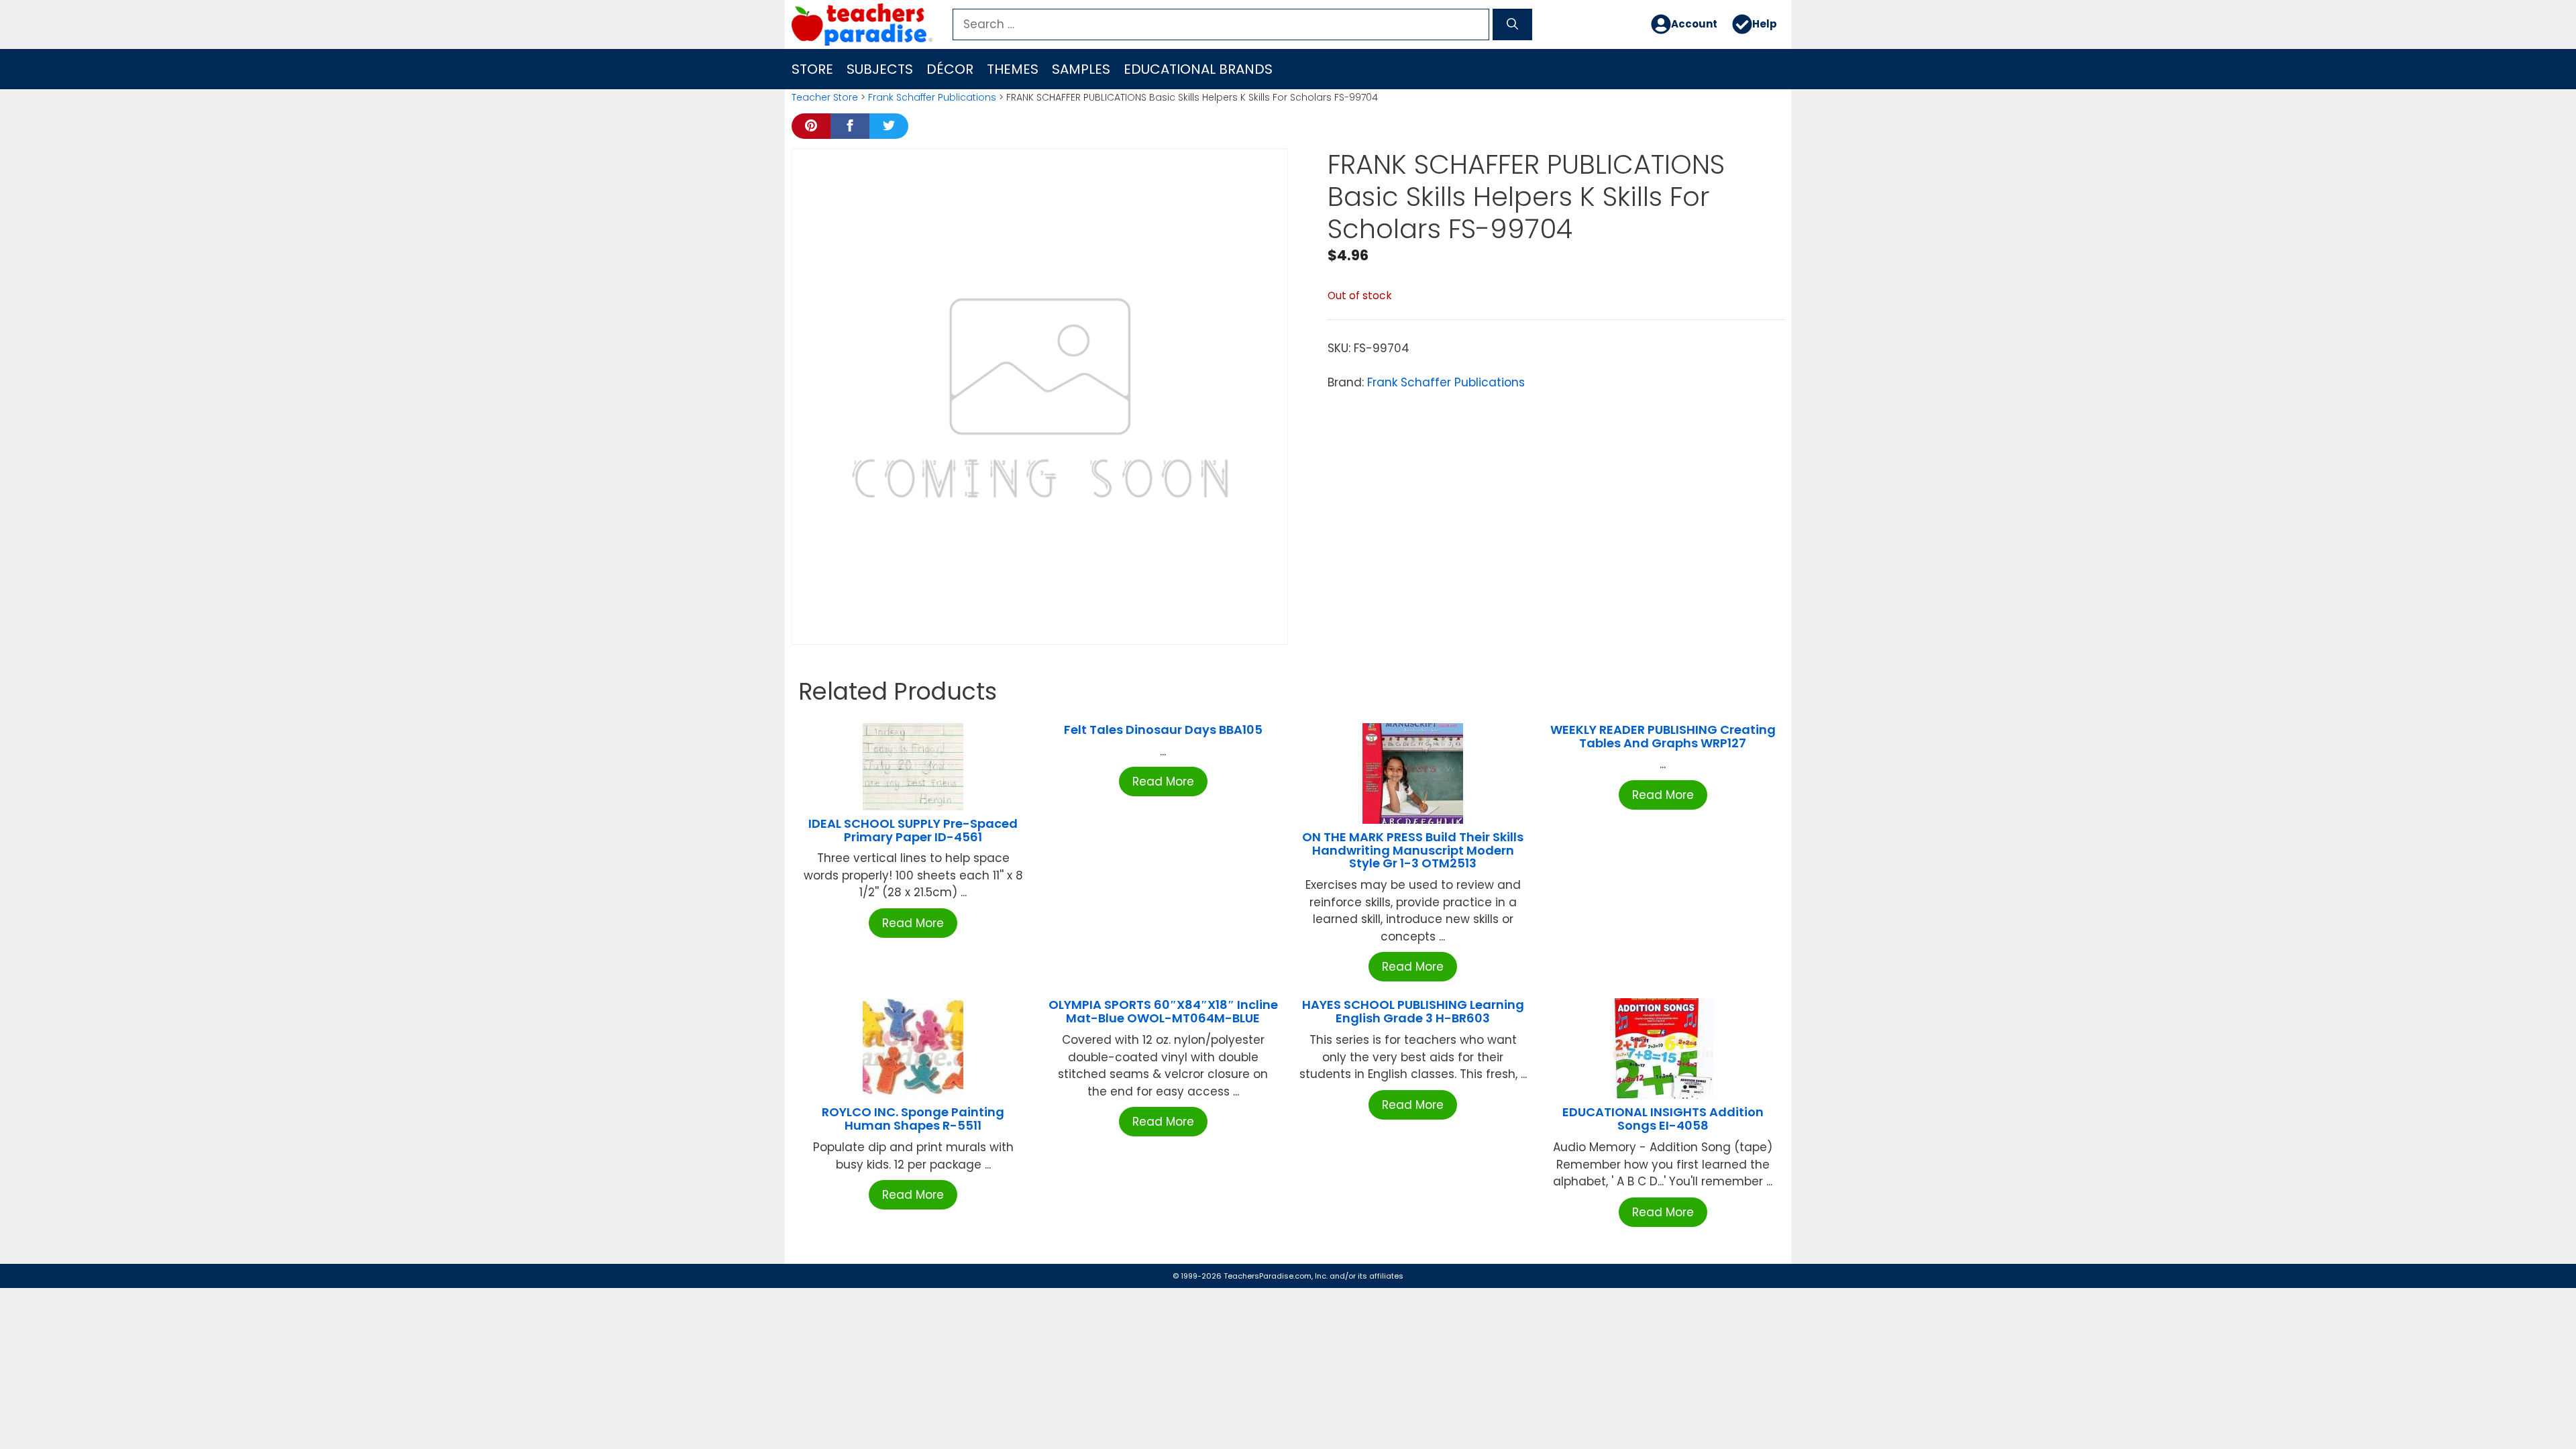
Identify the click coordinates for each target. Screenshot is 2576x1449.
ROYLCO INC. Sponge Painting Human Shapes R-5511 (913, 1119)
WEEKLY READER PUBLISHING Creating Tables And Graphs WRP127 (1663, 736)
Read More (913, 923)
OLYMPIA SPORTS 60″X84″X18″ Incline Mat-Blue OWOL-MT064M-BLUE (1163, 1011)
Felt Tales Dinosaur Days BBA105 (1163, 730)
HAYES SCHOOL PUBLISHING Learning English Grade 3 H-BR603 (1413, 1011)
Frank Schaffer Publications (932, 97)
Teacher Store (825, 97)
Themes (1013, 69)
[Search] (1512, 25)
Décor (950, 69)
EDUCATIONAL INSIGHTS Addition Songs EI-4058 (1663, 1119)
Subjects (880, 69)
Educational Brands (1198, 69)
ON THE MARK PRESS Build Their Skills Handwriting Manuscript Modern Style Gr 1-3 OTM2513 (1413, 850)
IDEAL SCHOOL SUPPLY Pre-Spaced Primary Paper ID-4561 (913, 830)
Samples (1081, 69)
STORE (812, 69)
